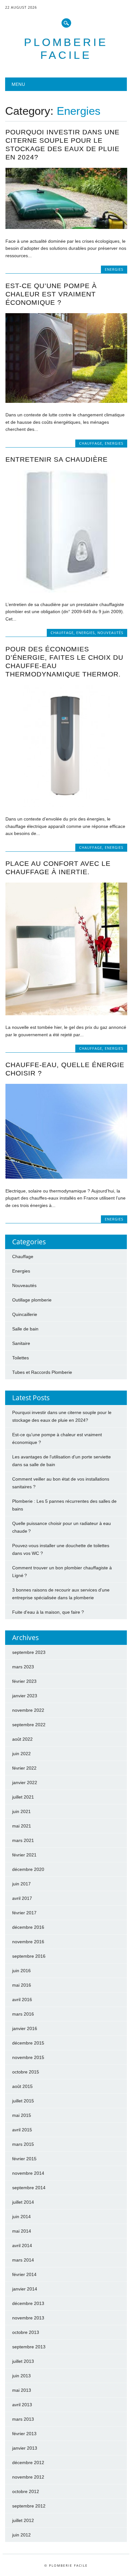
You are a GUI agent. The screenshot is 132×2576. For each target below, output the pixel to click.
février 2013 (24, 2434)
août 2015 (22, 2086)
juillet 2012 (23, 2520)
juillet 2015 (23, 2101)
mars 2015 (23, 2144)
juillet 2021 (23, 1797)
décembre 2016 (28, 1927)
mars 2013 (23, 2419)
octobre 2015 (26, 2072)
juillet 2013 (23, 2361)
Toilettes (21, 1358)
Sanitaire (21, 1343)
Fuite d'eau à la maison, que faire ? (48, 1612)
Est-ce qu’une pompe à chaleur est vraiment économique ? (51, 294)
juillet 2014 (23, 2202)
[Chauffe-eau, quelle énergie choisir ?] (66, 1177)
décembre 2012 (28, 2463)
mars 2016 (23, 2014)
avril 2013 (22, 2405)
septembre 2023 (29, 1652)
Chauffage (91, 443)
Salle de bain (25, 1329)
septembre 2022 (29, 1725)
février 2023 (24, 1681)
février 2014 (24, 2274)
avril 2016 (22, 2000)
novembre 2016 (28, 1942)
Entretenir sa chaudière (57, 459)
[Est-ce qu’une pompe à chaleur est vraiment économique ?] (66, 401)
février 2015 (24, 2159)
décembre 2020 (28, 1869)
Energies (114, 269)
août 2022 (22, 1739)
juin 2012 (21, 2535)
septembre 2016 (29, 1956)
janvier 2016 (25, 2028)
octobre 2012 (26, 2491)
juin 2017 (21, 1884)
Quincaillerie (25, 1314)
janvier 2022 (25, 1782)
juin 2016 (21, 1971)
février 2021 (24, 1855)
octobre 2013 (26, 2332)
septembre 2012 (29, 2506)
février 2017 (24, 1913)
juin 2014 (21, 2217)
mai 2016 (22, 1985)
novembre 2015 (28, 2057)
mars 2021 (23, 1840)
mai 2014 (22, 2231)
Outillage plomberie (32, 1300)
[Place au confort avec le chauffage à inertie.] (66, 1014)
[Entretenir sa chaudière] (66, 591)
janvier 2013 (25, 2448)
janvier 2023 (25, 1696)
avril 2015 (22, 2130)
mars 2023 (23, 1667)
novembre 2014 (28, 2173)
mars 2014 (23, 2260)
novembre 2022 (28, 1710)
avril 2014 (22, 2245)
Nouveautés (110, 633)
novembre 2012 (28, 2477)
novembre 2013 (28, 2318)
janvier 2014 (25, 2289)
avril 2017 (22, 1898)
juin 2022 (21, 1754)
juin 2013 (21, 2376)
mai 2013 (22, 2390)
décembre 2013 (28, 2303)
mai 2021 (22, 1826)
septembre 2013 (29, 2347)
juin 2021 (21, 1811)
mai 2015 (22, 2115)
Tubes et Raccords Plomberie (42, 1372)
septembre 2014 (29, 2188)
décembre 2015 (28, 2043)
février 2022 (24, 1768)
